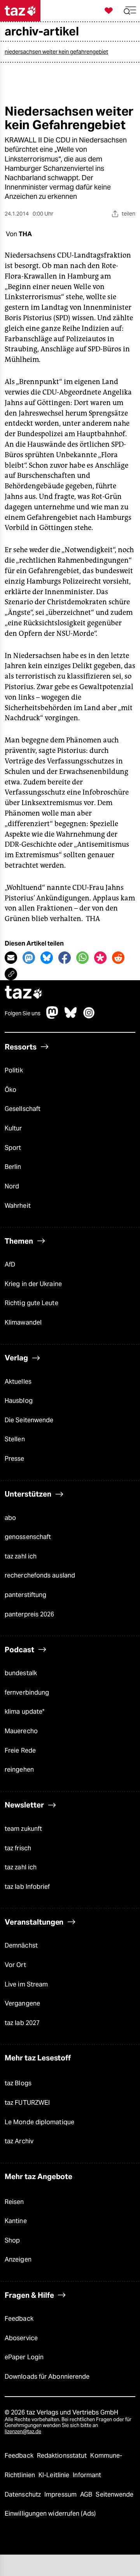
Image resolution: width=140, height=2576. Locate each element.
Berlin (13, 1167)
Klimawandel (23, 1322)
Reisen (14, 2202)
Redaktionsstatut (63, 2456)
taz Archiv (19, 2141)
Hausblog (19, 1401)
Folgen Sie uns (23, 1013)
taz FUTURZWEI (27, 2103)
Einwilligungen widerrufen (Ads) (50, 2514)
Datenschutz (24, 2494)
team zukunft (23, 1829)
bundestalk (21, 1673)
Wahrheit (18, 1206)
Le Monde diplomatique (39, 2122)
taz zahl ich (21, 1556)
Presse (15, 1459)
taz (24, 993)
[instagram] (89, 1017)
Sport (13, 1148)
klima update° (24, 1712)
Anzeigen (18, 2259)
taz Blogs (18, 2083)
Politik (14, 1070)
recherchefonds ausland (40, 1575)
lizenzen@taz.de (23, 2431)
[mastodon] (52, 1017)
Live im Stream (26, 1984)
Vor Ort (15, 1965)
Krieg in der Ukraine (33, 1284)
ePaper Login (24, 2357)
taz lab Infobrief (27, 1887)
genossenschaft (28, 1537)
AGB (87, 2494)
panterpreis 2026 (30, 1614)
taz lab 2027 (22, 2023)
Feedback (19, 2319)
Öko (10, 1090)
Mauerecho (21, 1731)
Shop (12, 2240)
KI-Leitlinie (55, 2475)
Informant (87, 2475)
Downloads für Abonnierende (47, 2377)
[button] (130, 11)
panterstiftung (25, 1595)
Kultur (13, 1128)
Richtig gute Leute (31, 1303)
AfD (10, 1264)
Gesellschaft (23, 1109)
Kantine (16, 2221)
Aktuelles (18, 1382)
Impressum (61, 2494)
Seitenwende (115, 2494)
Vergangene (22, 2003)
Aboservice (21, 2338)
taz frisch (18, 1848)
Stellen (15, 1439)
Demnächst (21, 1945)
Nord (12, 1186)
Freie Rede (20, 1750)
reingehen (19, 1770)
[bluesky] (71, 1017)
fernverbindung (27, 1692)
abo (10, 1518)
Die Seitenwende (29, 1420)
